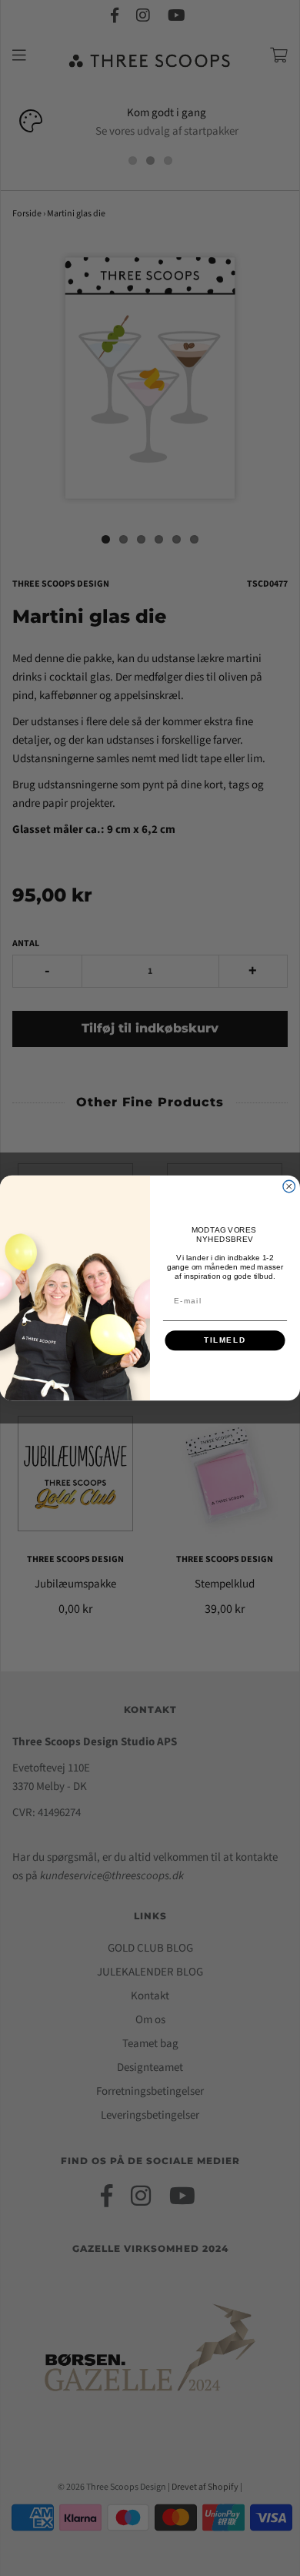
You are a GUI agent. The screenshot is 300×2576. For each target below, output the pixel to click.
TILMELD (225, 1341)
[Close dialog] (289, 1186)
